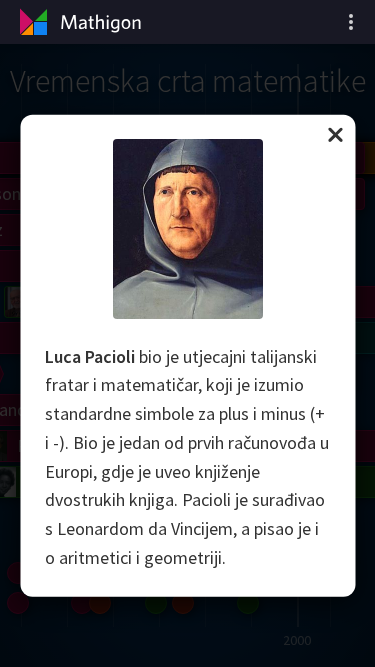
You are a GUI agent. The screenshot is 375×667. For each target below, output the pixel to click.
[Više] (351, 22)
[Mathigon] (78, 22)
